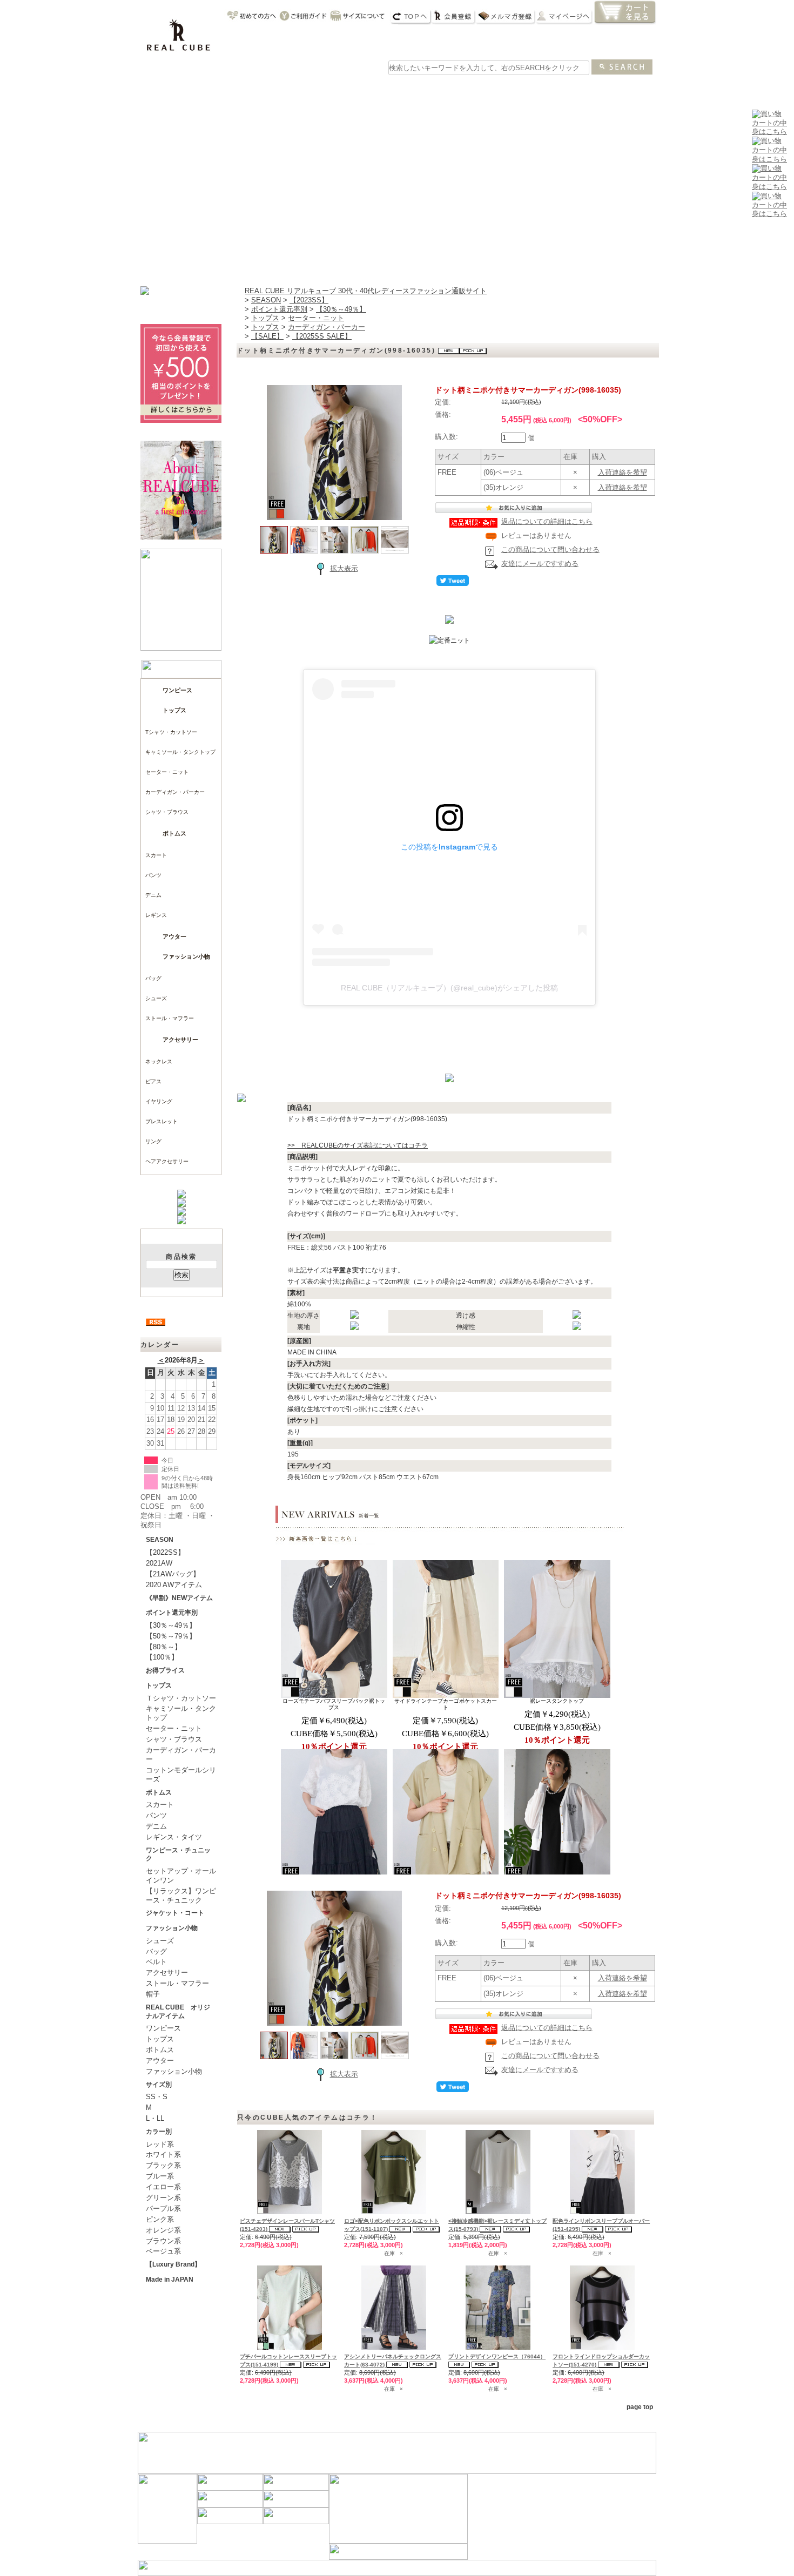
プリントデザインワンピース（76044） (497, 2356)
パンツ (153, 875)
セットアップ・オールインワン (181, 1876)
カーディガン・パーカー (175, 792)
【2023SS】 (309, 300)
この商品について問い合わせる (550, 549)
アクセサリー (180, 1040)
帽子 (153, 1994)
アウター (423, 89)
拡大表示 (344, 568)
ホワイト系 (163, 2154)
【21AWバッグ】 (173, 1574)
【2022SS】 (165, 1552)
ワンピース (267, 89)
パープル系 (163, 2209)
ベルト (156, 1962)
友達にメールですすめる (540, 564)
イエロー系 (163, 2187)
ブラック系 (163, 2165)
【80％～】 (164, 1647)
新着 (164, 89)
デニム (153, 895)
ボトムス (174, 833)
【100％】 (162, 1657)
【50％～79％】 (171, 1636)
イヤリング (159, 1101)
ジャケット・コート (175, 1913)
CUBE (216, 89)
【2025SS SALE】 (322, 336)
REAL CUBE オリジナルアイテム (178, 2012)
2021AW (159, 1563)
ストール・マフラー (170, 1018)
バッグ (475, 89)
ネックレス (159, 1061)
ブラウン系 (163, 2241)
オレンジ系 (163, 2230)
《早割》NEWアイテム (179, 1598)
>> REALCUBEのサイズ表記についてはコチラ (358, 1145)
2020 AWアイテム (174, 1585)
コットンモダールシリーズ (181, 1775)
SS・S (157, 2097)
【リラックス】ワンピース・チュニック (181, 1896)
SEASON (160, 1540)
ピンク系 (160, 2219)
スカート (156, 855)
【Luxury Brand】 (173, 2264)
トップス (319, 89)
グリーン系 (163, 2198)
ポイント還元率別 (172, 1613)
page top (640, 2407)
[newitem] (769, 159)
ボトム (371, 89)
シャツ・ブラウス (167, 812)
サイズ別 (159, 2085)
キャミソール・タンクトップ (180, 752)
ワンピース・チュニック (178, 1855)
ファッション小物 (186, 956)
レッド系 (160, 2144)
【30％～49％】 (171, 1625)
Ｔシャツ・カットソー (181, 1698)
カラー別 (159, 2132)
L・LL (155, 2118)
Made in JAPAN (170, 2280)
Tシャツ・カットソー (171, 732)
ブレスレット (162, 1121)
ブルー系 (160, 2176)
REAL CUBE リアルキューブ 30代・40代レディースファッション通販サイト (366, 291)
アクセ (527, 89)
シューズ (578, 89)
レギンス (156, 915)
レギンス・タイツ (174, 1837)
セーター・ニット (167, 772)
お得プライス (165, 1670)
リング (153, 1141)
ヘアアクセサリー (167, 1161)
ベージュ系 (163, 2251)
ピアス (153, 1081)
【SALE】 (267, 336)
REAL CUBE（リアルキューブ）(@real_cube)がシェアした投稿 (449, 988)
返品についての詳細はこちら (547, 521)
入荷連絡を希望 (623, 472)
